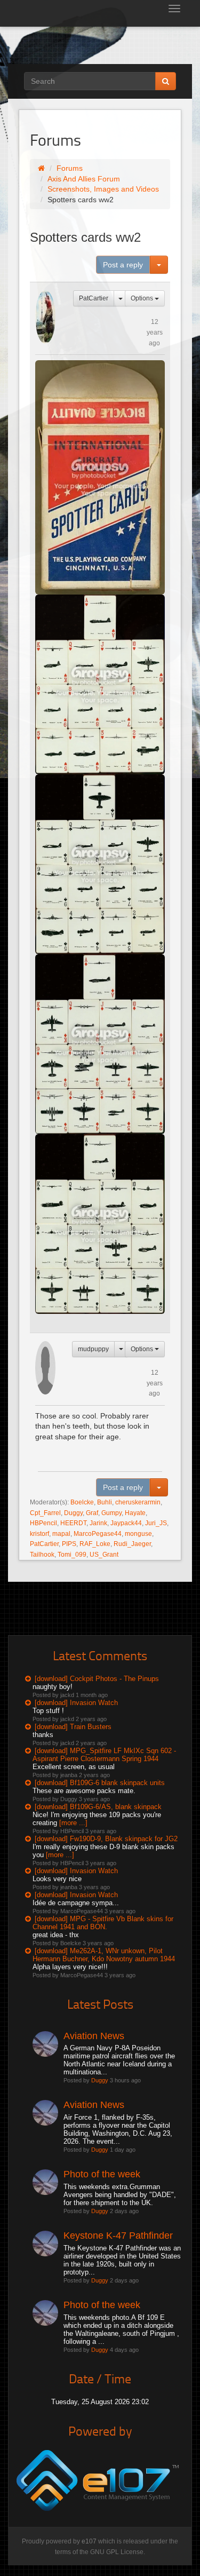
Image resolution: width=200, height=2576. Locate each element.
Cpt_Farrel (45, 1513)
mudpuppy (93, 1349)
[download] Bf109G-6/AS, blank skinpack (98, 1807)
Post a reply (123, 265)
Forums (70, 168)
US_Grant (104, 1555)
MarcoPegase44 (98, 1534)
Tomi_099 (72, 1555)
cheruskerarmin (138, 1502)
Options (143, 298)
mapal (61, 1534)
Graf (92, 1513)
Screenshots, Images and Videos (103, 189)
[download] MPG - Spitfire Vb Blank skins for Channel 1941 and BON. (103, 1923)
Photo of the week (102, 2174)
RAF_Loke (95, 1544)
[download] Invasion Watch (76, 1703)
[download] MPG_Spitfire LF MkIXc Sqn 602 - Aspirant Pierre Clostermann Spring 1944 (104, 1755)
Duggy (73, 1513)
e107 (89, 2541)
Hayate (135, 1513)
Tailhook (42, 1555)
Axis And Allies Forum (84, 179)
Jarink (98, 1523)
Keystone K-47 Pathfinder (118, 2236)
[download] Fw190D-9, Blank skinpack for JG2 (106, 1839)
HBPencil (43, 1523)
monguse (138, 1534)
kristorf (39, 1534)
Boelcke (82, 1502)
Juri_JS (156, 1523)
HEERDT (73, 1523)
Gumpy (111, 1513)
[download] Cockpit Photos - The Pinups (97, 1679)
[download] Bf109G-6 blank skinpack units (100, 1783)
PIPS (69, 1544)
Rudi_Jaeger (132, 1544)
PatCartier (94, 298)
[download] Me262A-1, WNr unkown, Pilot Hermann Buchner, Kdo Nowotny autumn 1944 (104, 1955)
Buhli (105, 1502)
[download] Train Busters (73, 1727)
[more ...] (73, 1823)
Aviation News (94, 2036)
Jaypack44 (126, 1523)
